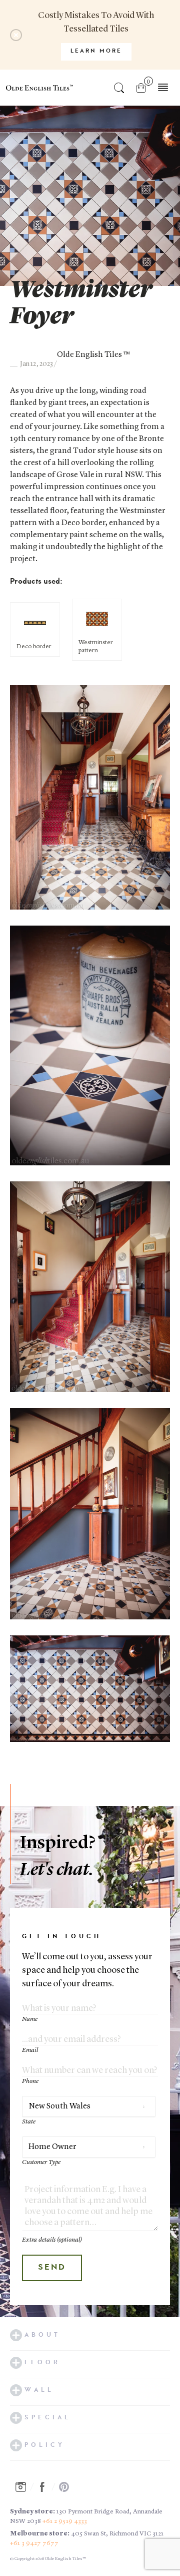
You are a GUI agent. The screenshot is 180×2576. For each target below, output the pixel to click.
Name (30, 2019)
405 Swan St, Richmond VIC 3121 (117, 2534)
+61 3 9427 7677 (34, 2543)
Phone (30, 2081)
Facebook (45, 2487)
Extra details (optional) (52, 2240)
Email (30, 2050)
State (29, 2122)
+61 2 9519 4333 (65, 2521)
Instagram (23, 2487)
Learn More (96, 51)
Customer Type (41, 2162)
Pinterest (67, 2487)
